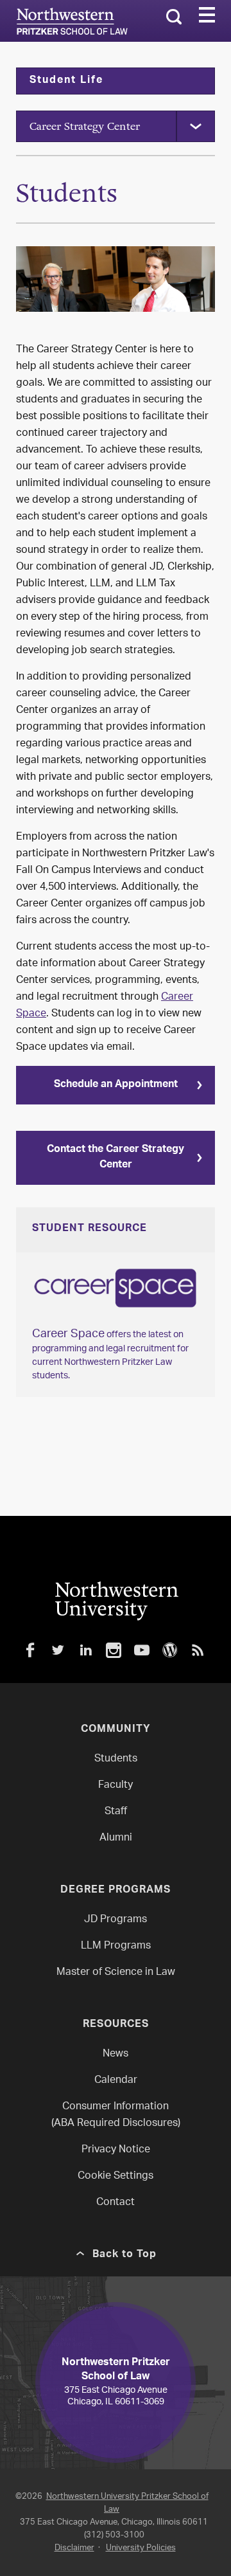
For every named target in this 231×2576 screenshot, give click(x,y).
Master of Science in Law (116, 1973)
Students (116, 1759)
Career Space (68, 1335)
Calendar (116, 2081)
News (116, 2054)
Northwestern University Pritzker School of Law (127, 2503)
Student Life (66, 81)
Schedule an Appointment (116, 1085)
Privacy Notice (116, 2150)
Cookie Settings (116, 2176)
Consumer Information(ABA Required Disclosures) (116, 2115)
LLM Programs (116, 1946)
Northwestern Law (72, 21)
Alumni (116, 1838)
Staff (116, 1812)
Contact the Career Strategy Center (116, 1158)
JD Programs (116, 1920)
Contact (116, 2203)
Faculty (116, 1786)
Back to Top (124, 2255)
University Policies (141, 2548)
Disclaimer (74, 2548)
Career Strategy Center (85, 126)
